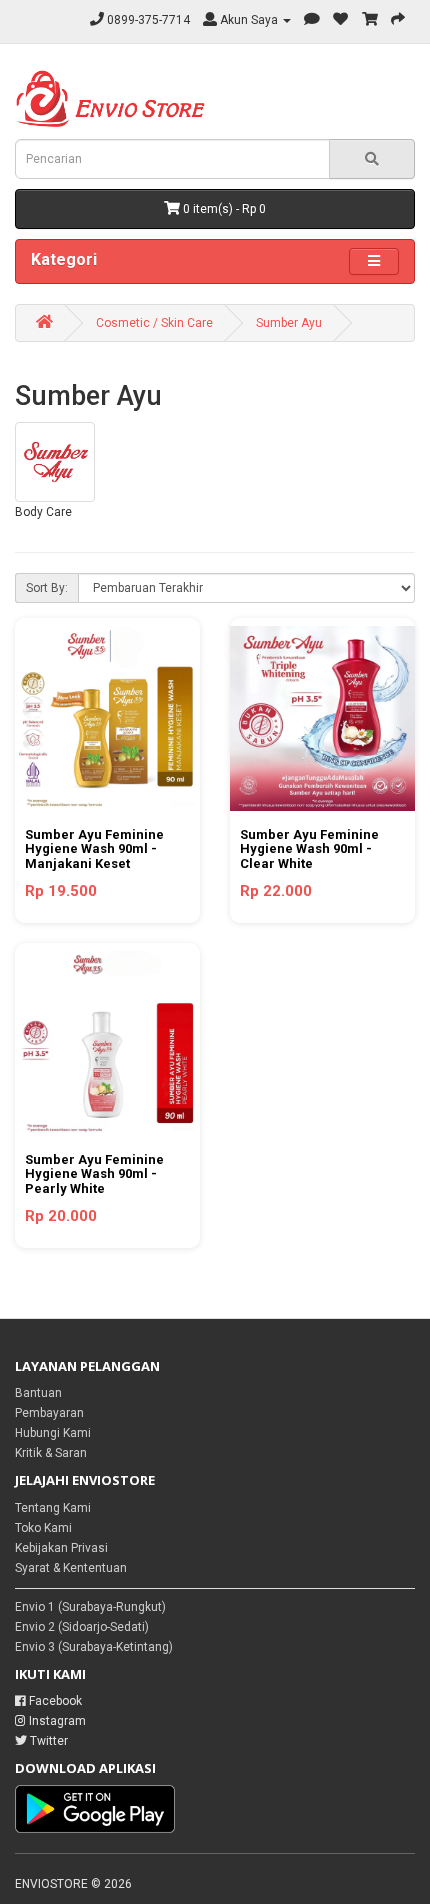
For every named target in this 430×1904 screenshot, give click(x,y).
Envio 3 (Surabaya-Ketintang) (94, 1647)
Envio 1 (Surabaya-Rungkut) (90, 1607)
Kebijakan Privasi (61, 1548)
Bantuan (38, 1393)
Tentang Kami (53, 1508)
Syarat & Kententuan (71, 1568)
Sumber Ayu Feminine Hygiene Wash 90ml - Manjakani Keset (94, 849)
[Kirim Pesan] (312, 20)
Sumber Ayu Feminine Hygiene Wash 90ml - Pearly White (94, 1174)
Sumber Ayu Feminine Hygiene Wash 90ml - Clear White (309, 849)
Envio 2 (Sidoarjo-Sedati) (82, 1627)
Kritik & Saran (51, 1453)
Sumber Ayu (289, 323)
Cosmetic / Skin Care (154, 323)
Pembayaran (49, 1413)
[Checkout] (398, 20)
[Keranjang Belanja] (370, 20)
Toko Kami (43, 1528)
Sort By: (47, 588)
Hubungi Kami (53, 1433)
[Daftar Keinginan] (341, 20)
